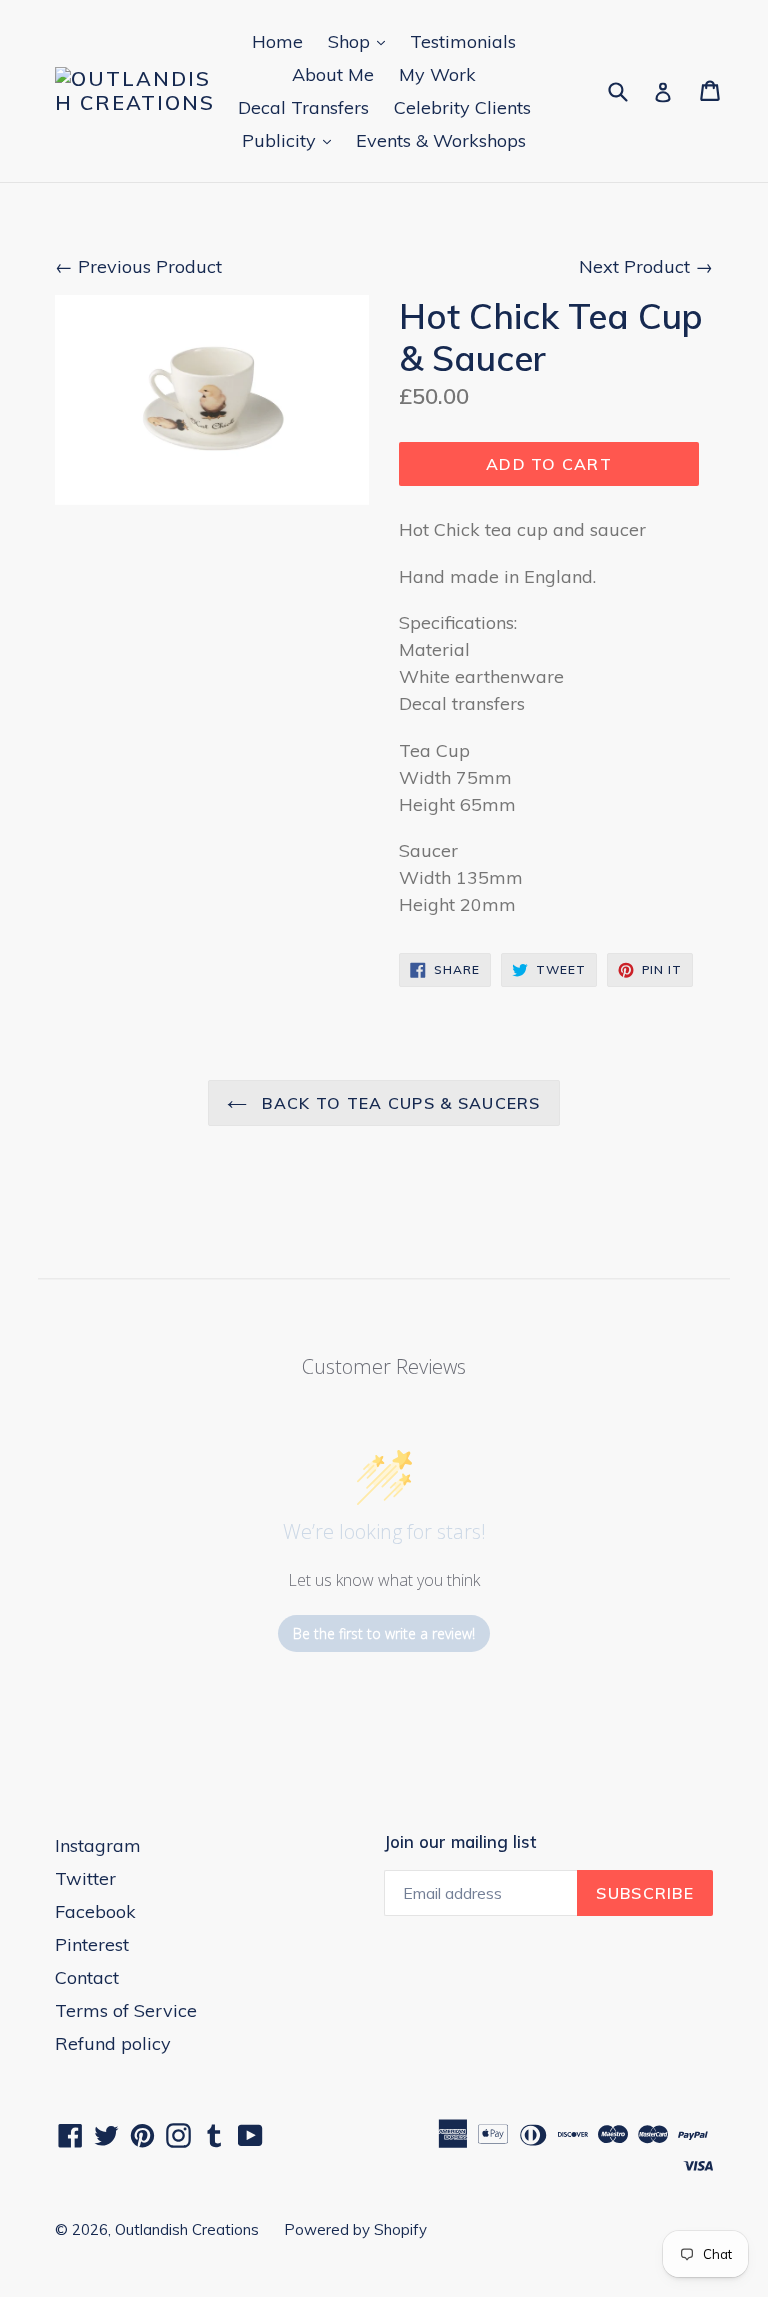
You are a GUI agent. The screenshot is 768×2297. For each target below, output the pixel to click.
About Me (333, 74)
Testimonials (463, 41)
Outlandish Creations (187, 2229)
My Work (437, 74)
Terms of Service (126, 2010)
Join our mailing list (460, 1842)
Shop (361, 41)
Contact (87, 1977)
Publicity (291, 140)
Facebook (95, 1911)
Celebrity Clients (462, 107)
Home (277, 41)
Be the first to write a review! (384, 1633)
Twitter (85, 1878)
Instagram (98, 1845)
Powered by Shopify (355, 2229)
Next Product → (646, 266)
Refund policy (113, 2043)
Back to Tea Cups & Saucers (399, 1103)
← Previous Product (138, 266)
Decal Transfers (303, 107)
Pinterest (92, 1944)
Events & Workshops (441, 140)
